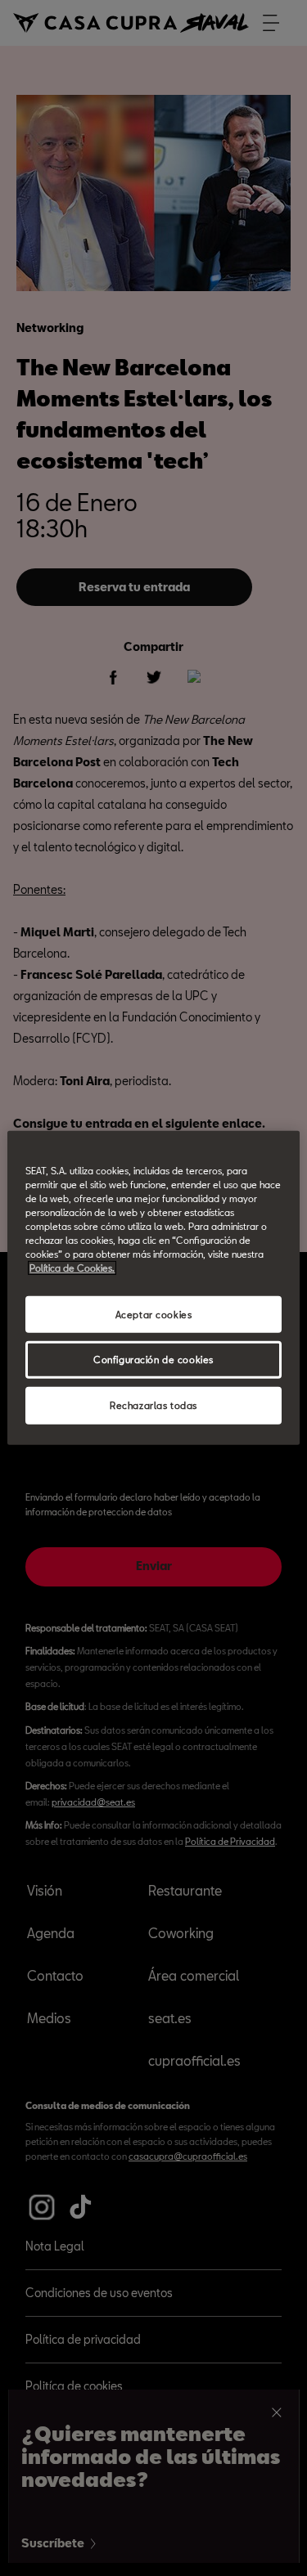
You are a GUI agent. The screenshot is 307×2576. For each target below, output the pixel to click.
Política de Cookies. (72, 1268)
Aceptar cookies (154, 1314)
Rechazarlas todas (153, 1405)
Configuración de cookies (153, 1360)
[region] (153, 1288)
